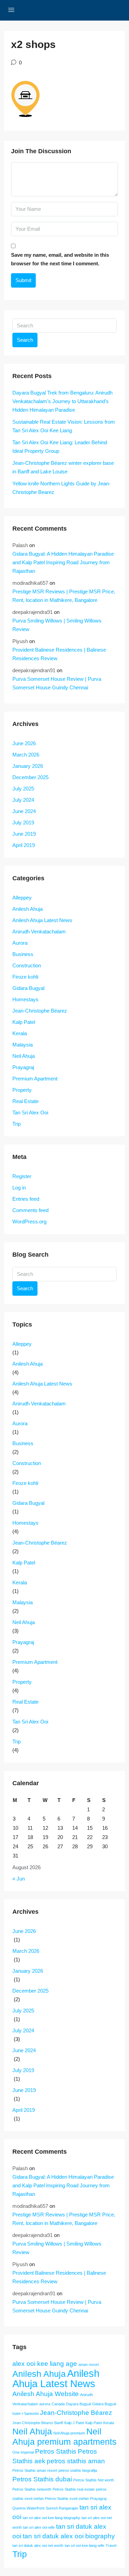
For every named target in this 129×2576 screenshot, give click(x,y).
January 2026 (28, 766)
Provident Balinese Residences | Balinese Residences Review (59, 654)
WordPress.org (29, 1222)
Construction (27, 965)
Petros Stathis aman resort (35, 2470)
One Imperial (23, 2452)
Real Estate (25, 1101)
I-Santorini (30, 2414)
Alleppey (22, 898)
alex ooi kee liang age (45, 2364)
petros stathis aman (76, 2461)
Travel (111, 2545)
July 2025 (23, 789)
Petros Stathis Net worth (94, 2480)
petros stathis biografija (78, 2470)
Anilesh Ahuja (28, 909)
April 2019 (24, 845)
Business (23, 954)
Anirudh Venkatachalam (39, 932)
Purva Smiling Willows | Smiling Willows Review (57, 625)
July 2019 (23, 823)
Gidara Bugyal (28, 988)
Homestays (25, 999)
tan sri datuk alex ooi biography (69, 2536)
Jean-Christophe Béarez (40, 1011)
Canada (58, 2404)
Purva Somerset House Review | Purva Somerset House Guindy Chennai (57, 683)
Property (22, 1090)
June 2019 (24, 834)
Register (22, 1176)
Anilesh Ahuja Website (46, 2394)
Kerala (20, 1033)
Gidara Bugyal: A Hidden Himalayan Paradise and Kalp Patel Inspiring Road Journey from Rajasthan (63, 562)
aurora (45, 2404)
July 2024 (23, 800)
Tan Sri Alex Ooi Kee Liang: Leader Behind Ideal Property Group (60, 447)
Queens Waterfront (28, 2508)
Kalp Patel (24, 1022)
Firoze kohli (25, 977)
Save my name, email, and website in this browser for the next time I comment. (60, 259)
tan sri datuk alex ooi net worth (38, 2545)
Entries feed (26, 1199)
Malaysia (23, 1045)
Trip (17, 1124)
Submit (23, 280)
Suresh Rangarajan (62, 2508)
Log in (19, 1188)
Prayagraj (23, 1067)
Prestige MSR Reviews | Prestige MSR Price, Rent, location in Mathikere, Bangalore (64, 596)
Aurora (20, 943)
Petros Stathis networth (32, 2489)
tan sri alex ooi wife (39, 2527)
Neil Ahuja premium (69, 2433)
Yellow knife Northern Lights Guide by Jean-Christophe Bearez (61, 488)
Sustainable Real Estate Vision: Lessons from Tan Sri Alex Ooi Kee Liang (64, 426)
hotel (16, 2414)
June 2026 (24, 743)
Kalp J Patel (74, 2423)
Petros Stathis (56, 2451)
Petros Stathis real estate (74, 2489)
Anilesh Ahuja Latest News (42, 920)
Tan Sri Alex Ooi (30, 1112)
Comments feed (30, 1210)
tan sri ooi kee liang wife (84, 2545)
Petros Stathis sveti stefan (67, 2499)
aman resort (89, 2365)
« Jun (19, 1879)
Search (25, 340)
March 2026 (26, 755)
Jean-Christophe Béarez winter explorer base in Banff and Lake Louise (63, 467)
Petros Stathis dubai (42, 2479)
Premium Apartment (35, 1079)
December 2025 (30, 777)
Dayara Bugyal (78, 2404)
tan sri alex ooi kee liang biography (51, 2518)
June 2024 (24, 811)
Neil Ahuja (24, 1056)
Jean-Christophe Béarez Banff (38, 2423)
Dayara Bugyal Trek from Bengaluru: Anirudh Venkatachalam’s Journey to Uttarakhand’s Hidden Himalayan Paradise (62, 401)
